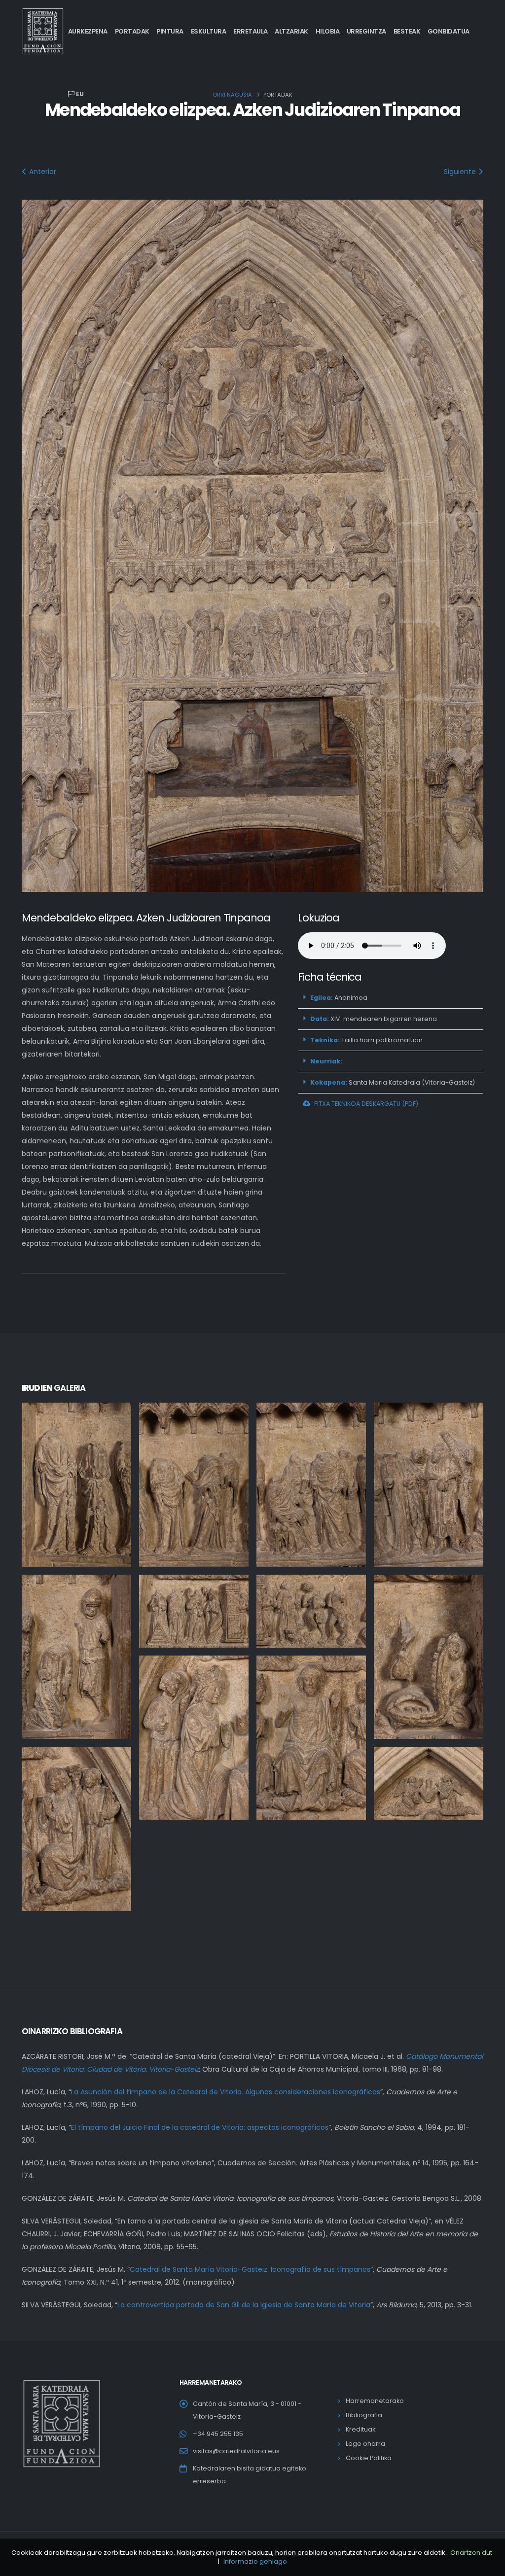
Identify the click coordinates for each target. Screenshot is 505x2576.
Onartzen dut (471, 2553)
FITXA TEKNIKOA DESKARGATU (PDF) (366, 1104)
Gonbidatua (449, 31)
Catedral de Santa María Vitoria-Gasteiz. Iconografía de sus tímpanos (250, 2269)
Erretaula (251, 31)
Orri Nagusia (232, 95)
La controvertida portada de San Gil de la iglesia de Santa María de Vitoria (244, 2305)
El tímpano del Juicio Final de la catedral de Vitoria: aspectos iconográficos (200, 2127)
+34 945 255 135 (218, 2434)
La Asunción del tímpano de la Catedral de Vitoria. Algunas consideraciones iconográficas (226, 2092)
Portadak (132, 31)
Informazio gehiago (255, 2561)
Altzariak (291, 31)
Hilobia (328, 31)
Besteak (407, 31)
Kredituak (361, 2429)
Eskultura (209, 31)
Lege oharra (365, 2444)
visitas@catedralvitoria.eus (236, 2451)
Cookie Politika (369, 2458)
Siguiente (461, 172)
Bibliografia (364, 2415)
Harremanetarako (375, 2401)
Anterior (42, 172)
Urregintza (366, 31)
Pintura (170, 31)
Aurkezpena (88, 31)
